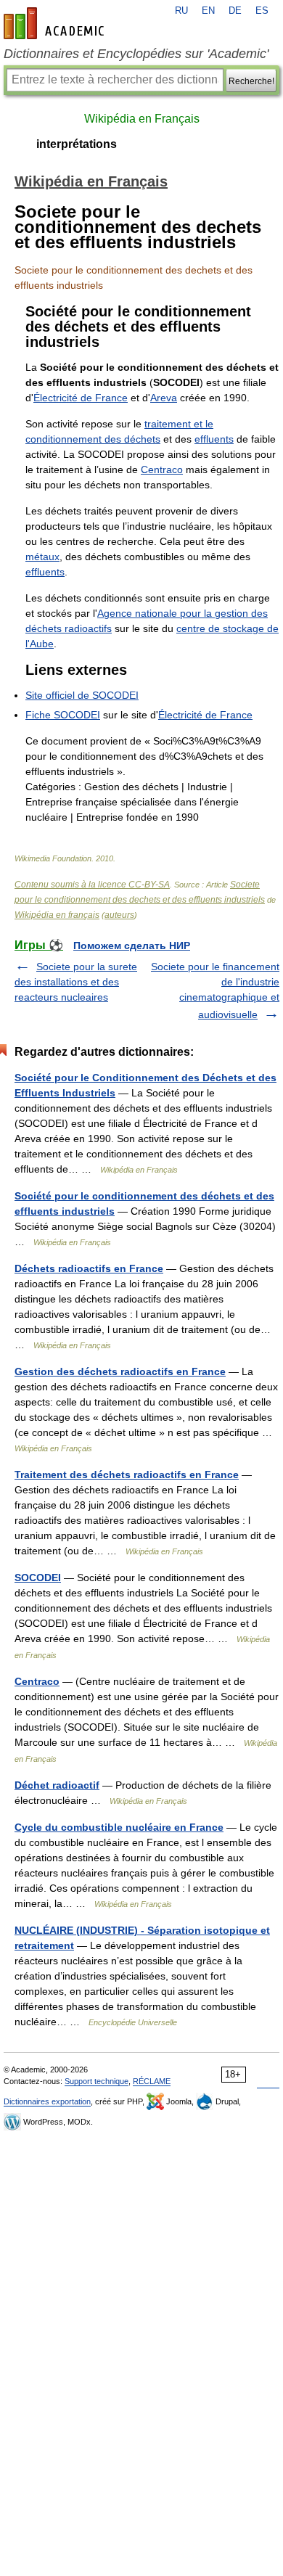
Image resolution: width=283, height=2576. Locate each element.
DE (235, 11)
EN (208, 11)
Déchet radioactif (57, 1785)
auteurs (119, 915)
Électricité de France (81, 398)
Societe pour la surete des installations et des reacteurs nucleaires (76, 982)
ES (262, 11)
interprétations (77, 144)
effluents (214, 439)
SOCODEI (38, 1578)
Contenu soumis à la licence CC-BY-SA (92, 885)
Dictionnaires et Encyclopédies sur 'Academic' (136, 54)
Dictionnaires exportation (47, 2101)
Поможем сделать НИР (132, 946)
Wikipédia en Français (142, 119)
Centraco (162, 469)
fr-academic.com (56, 23)
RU (181, 11)
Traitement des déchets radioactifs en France (127, 1474)
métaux (42, 557)
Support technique (97, 2081)
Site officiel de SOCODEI (82, 695)
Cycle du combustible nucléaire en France (119, 1827)
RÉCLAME (152, 2081)
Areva (164, 398)
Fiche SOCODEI (63, 715)
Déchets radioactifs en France (89, 1268)
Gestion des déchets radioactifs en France (120, 1371)
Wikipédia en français (57, 915)
